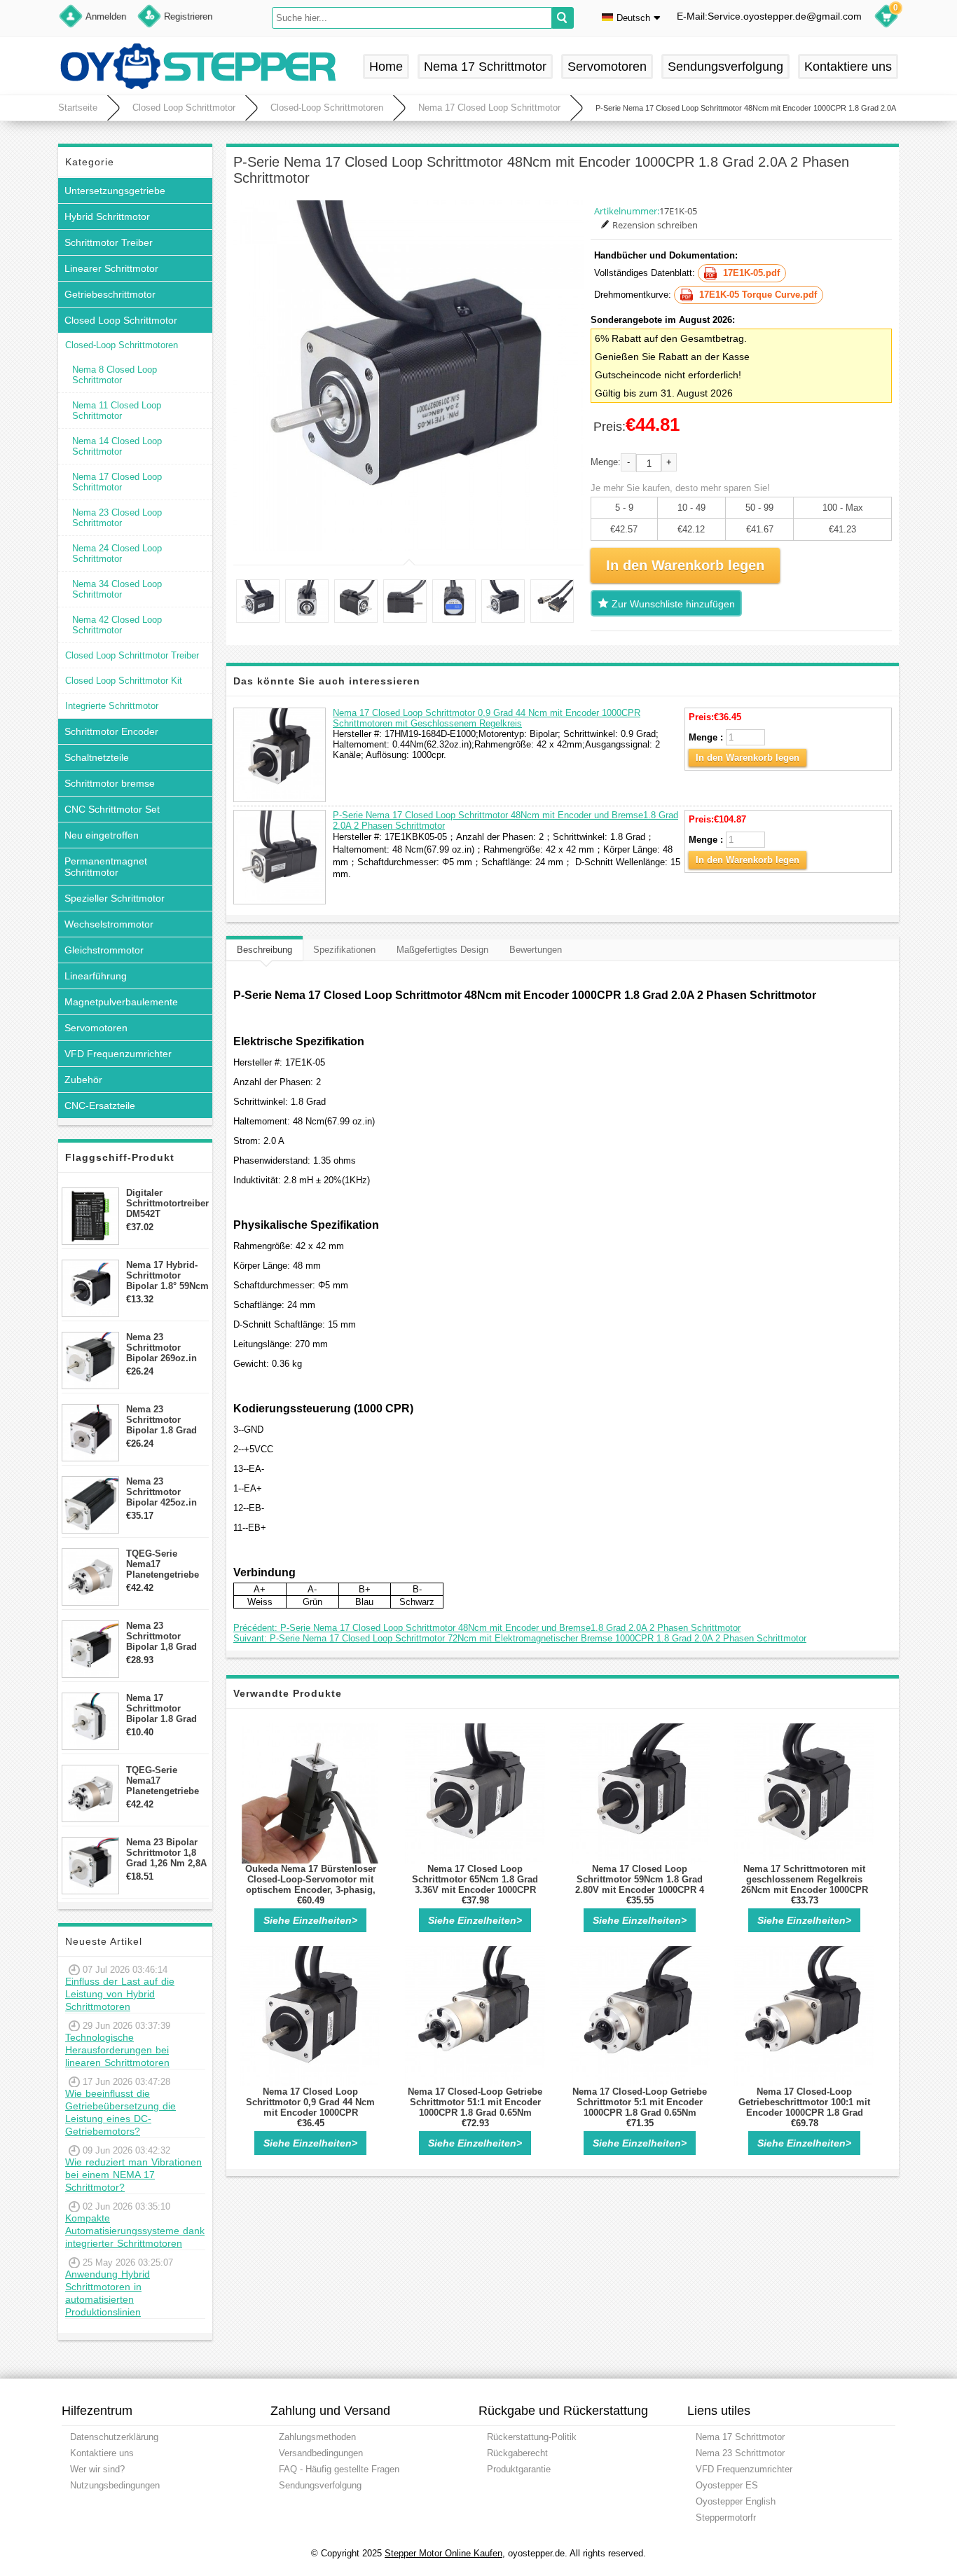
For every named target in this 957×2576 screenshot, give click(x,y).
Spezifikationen (344, 950)
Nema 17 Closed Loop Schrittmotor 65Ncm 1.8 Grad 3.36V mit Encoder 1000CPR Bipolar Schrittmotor (475, 1885)
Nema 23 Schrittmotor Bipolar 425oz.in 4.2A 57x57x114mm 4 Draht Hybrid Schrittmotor (167, 1492)
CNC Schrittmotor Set (112, 809)
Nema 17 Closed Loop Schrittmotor (489, 108)
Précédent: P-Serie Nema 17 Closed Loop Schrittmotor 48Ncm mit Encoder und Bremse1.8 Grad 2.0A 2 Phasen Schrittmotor (487, 1628)
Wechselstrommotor (109, 924)
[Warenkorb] (886, 18)
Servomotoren (607, 67)
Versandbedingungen (321, 2453)
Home (386, 67)
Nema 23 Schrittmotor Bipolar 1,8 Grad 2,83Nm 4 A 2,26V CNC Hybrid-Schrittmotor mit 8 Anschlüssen (166, 1636)
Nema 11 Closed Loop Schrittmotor (117, 411)
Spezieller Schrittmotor (115, 898)
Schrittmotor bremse (110, 783)
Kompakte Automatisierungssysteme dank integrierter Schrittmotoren (135, 2231)
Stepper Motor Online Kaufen (443, 2553)
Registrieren (188, 16)
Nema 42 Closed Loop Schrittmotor (117, 625)
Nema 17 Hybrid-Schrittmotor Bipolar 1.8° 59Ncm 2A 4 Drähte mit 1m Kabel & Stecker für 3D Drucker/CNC (167, 1275)
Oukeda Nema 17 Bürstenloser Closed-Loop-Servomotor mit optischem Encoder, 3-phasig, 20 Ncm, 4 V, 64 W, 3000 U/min (311, 1885)
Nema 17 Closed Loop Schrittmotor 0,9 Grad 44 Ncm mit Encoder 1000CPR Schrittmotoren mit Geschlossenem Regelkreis (487, 718)
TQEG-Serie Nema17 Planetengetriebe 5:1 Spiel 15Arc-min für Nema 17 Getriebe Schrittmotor (163, 1564)
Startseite (78, 108)
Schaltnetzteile (97, 757)
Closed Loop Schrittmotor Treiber (132, 655)
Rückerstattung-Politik (532, 2437)
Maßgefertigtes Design (442, 950)
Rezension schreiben (655, 225)
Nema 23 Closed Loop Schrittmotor (117, 518)
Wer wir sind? (97, 2469)
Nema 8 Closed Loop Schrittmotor (115, 375)
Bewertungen (536, 950)
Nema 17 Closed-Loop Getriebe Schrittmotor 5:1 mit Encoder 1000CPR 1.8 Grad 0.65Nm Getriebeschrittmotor (640, 2107)
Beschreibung (264, 950)
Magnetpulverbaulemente (121, 1002)
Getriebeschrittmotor (110, 294)
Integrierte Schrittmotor (112, 706)
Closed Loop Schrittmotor (184, 108)
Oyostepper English (736, 2501)
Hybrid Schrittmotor (107, 216)
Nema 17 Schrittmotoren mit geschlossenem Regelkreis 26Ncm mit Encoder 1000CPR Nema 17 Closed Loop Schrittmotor (805, 1890)
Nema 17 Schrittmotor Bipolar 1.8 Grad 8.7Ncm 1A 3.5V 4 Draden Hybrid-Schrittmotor (164, 1708)
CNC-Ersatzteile (100, 1106)
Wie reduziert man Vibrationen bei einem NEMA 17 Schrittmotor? (133, 2175)
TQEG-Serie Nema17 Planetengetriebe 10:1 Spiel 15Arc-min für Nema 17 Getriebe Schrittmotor (163, 1781)
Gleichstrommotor (104, 950)
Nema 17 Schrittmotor (485, 67)
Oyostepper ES (727, 2485)
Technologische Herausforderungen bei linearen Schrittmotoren (117, 2050)
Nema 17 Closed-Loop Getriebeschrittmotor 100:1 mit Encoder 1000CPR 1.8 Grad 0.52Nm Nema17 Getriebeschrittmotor (804, 2113)
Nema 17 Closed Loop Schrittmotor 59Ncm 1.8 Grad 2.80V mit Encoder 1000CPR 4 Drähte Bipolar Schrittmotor (640, 1885)
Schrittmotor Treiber (109, 242)
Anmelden (106, 16)
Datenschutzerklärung (114, 2437)
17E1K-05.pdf (751, 273)
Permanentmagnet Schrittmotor (106, 867)
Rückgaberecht (517, 2453)
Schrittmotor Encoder (111, 731)
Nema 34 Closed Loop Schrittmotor (117, 589)
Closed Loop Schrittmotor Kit (124, 681)
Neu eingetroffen (102, 835)
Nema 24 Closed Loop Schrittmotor (117, 553)
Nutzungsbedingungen (115, 2485)
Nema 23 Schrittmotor (740, 2453)
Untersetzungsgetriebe (115, 191)
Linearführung (96, 976)
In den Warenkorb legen (748, 758)
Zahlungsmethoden (317, 2437)
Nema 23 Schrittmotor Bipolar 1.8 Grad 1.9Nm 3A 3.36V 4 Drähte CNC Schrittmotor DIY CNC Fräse (164, 1420)
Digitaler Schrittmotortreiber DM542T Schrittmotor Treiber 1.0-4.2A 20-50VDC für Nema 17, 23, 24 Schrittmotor (167, 1203)
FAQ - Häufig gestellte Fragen (339, 2469)
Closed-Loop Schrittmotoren (327, 108)
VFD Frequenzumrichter (118, 1054)
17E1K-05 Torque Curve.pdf (758, 295)
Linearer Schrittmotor (111, 268)
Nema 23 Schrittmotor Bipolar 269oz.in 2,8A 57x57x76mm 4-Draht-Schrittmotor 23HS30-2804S (165, 1348)
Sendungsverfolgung (725, 67)
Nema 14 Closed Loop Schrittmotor (117, 446)
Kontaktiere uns (848, 67)
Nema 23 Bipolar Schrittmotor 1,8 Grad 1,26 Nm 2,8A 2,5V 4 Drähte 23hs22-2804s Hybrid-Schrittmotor (166, 1853)
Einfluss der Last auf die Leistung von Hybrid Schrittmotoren (120, 1994)
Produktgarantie (519, 2469)
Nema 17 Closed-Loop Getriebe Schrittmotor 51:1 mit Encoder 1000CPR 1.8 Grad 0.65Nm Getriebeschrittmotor (475, 2107)
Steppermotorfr (726, 2518)
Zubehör (83, 1080)
